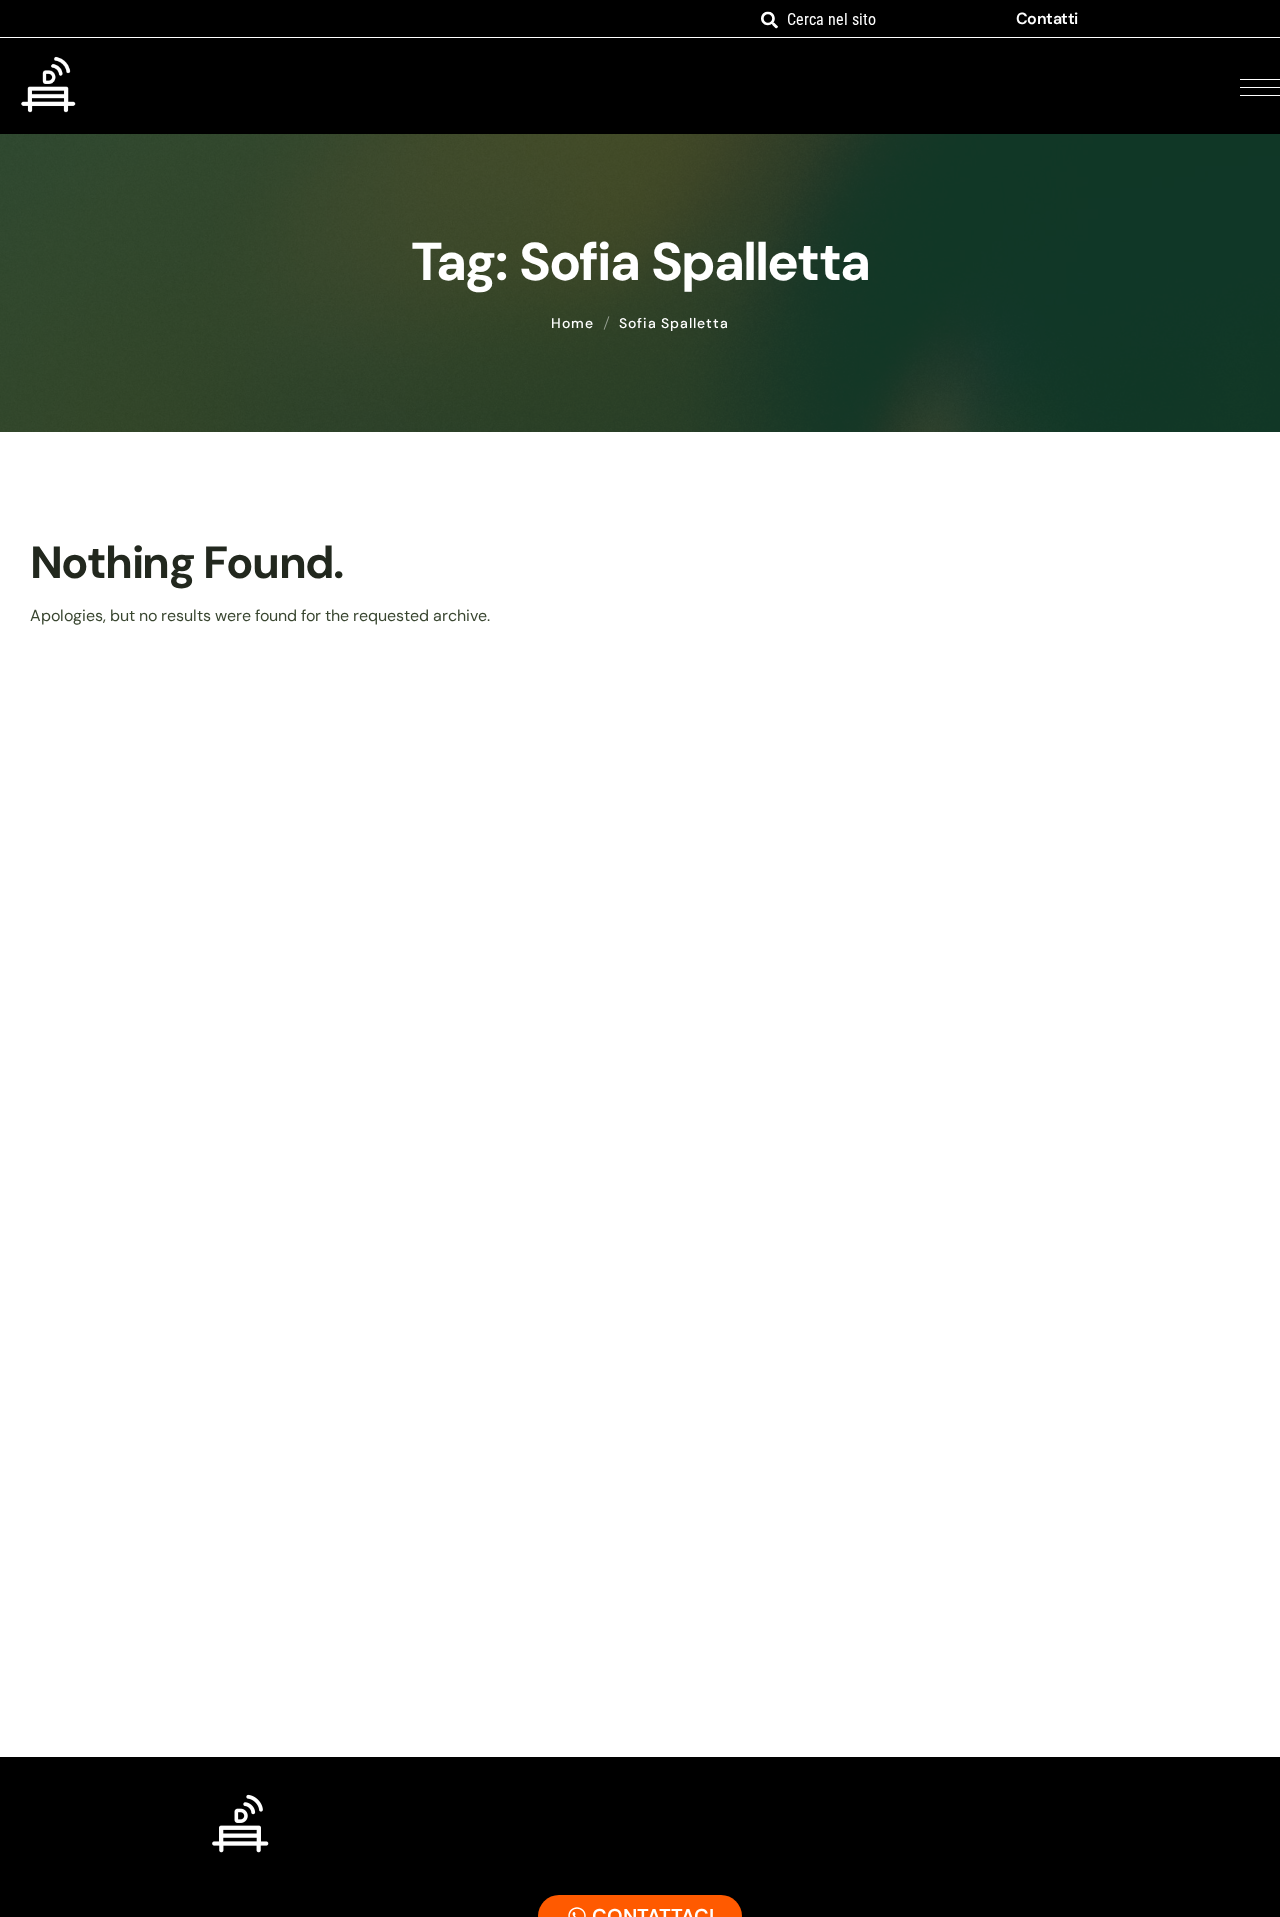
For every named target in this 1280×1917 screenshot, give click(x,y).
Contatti (1047, 18)
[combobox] (874, 19)
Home (572, 323)
